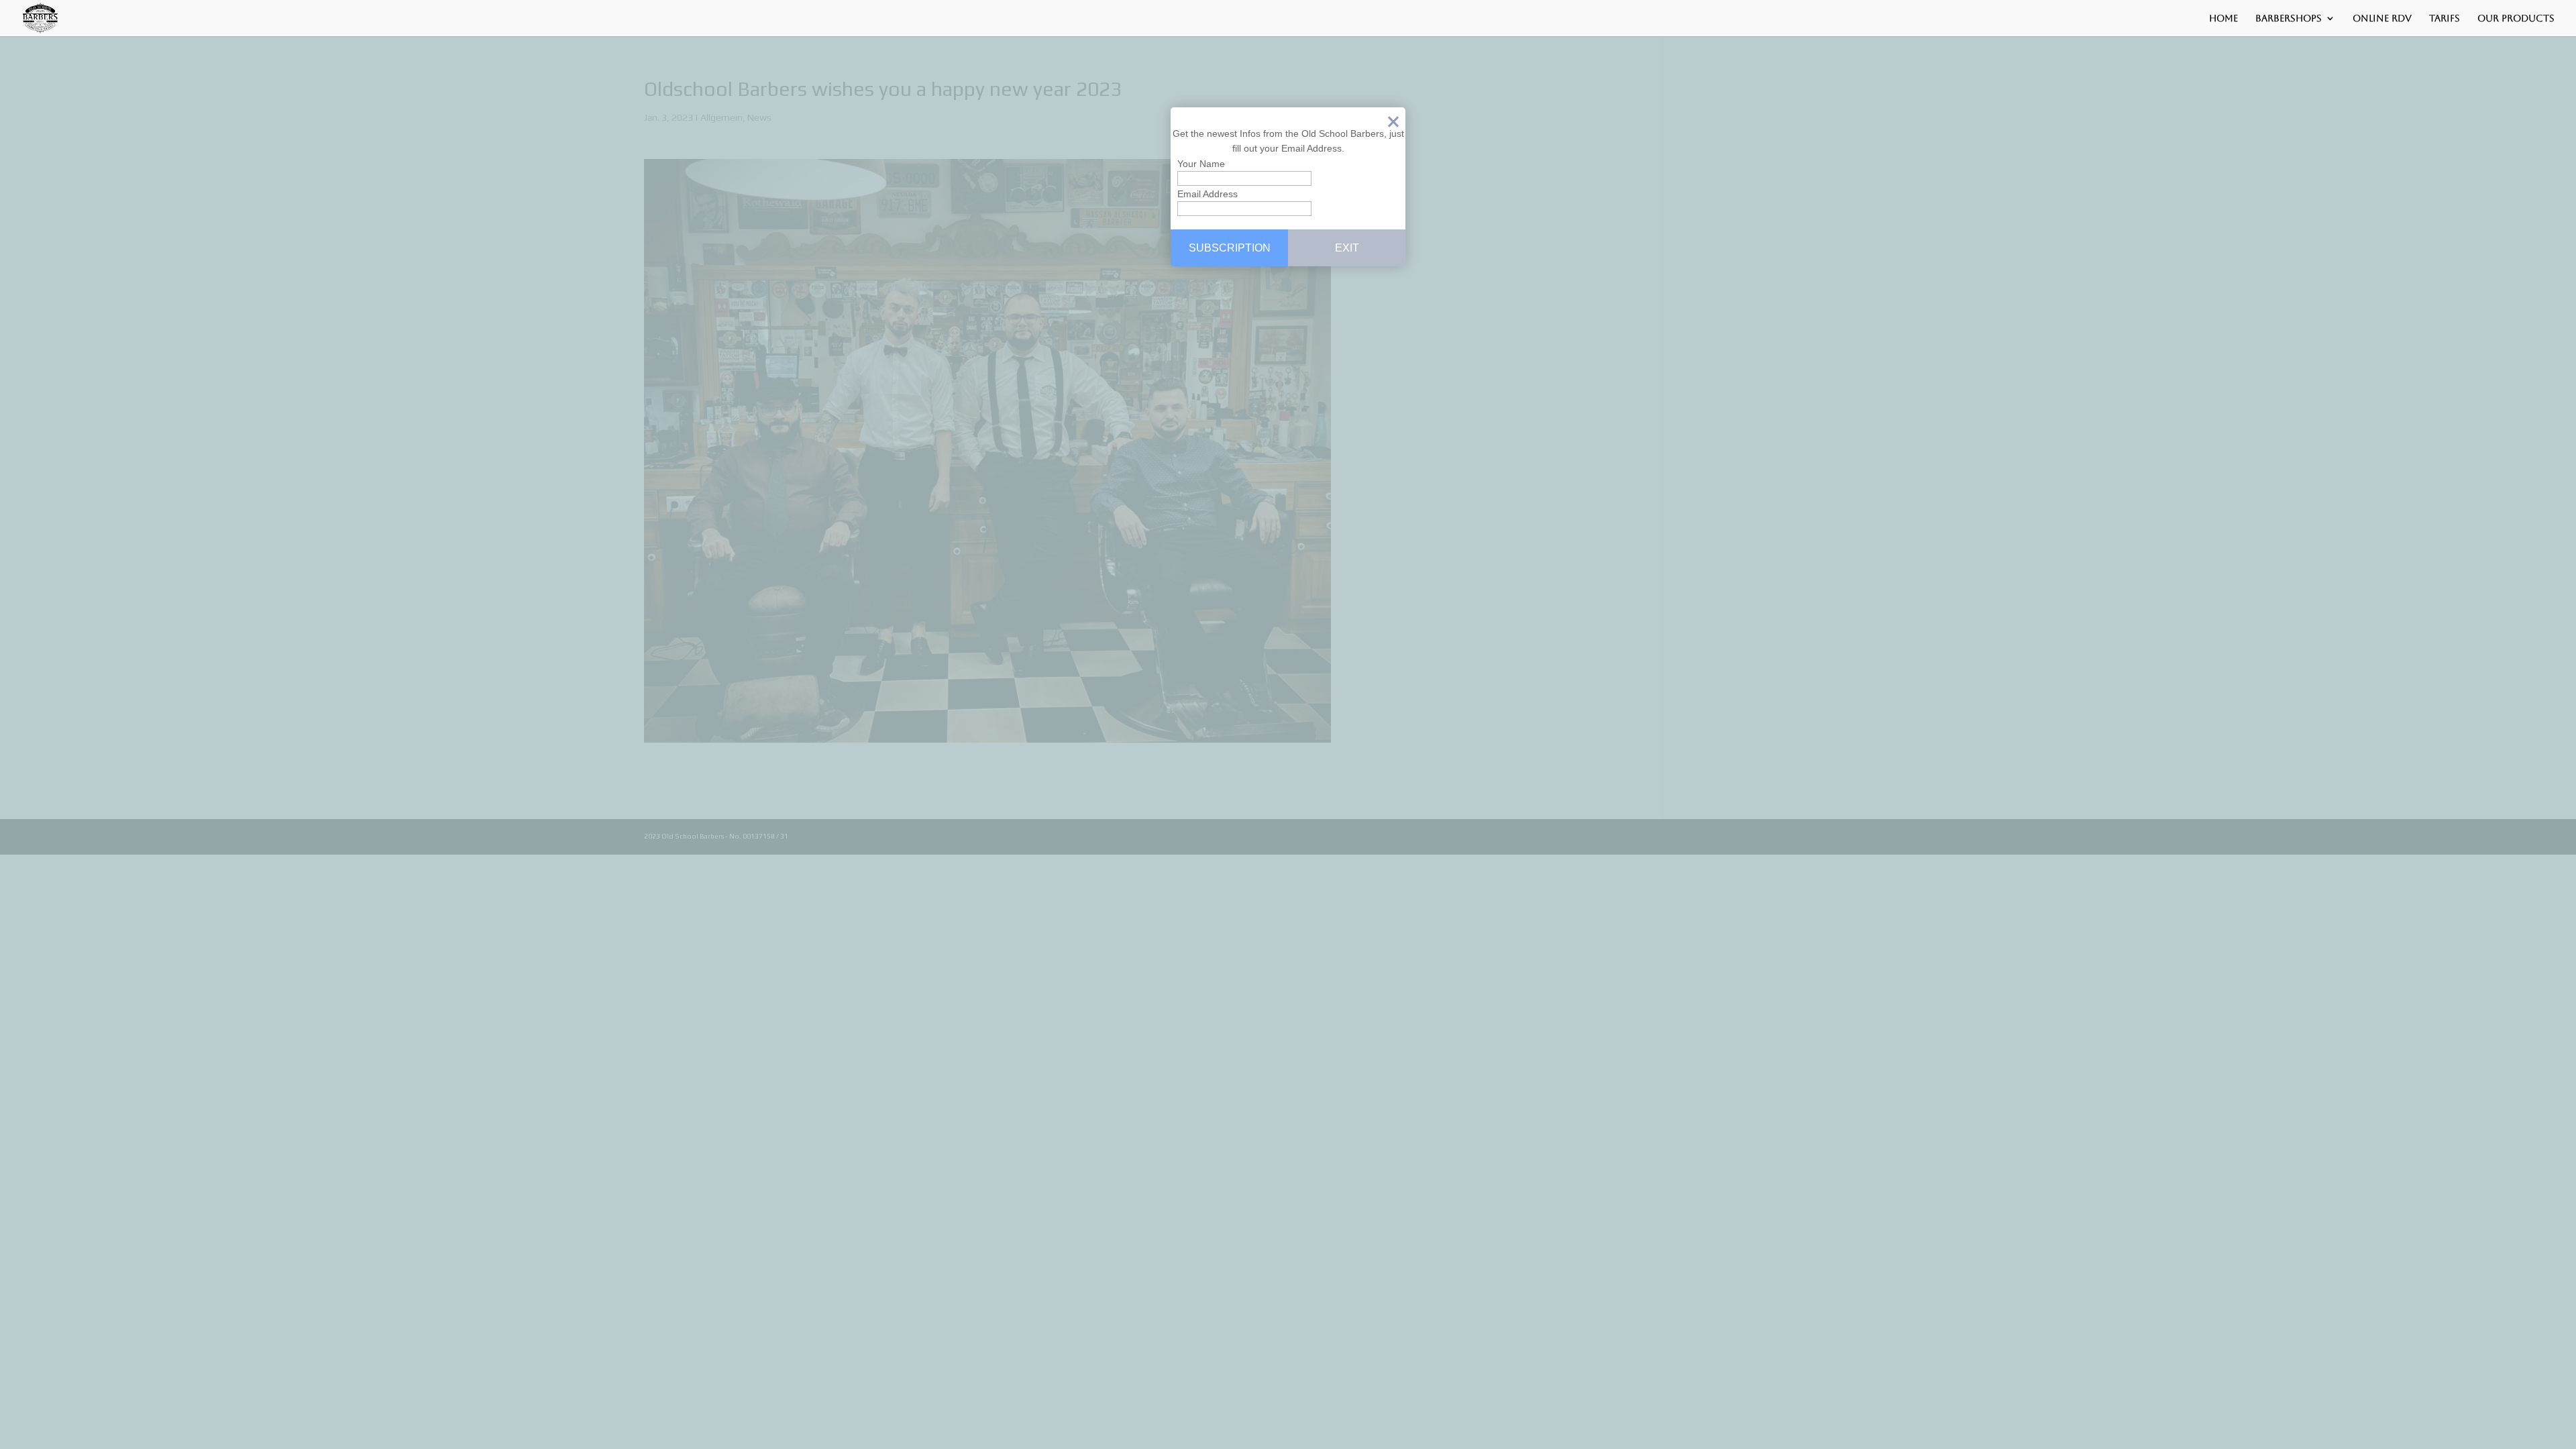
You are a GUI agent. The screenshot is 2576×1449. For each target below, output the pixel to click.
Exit (1393, 125)
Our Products (2516, 18)
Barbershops (2289, 18)
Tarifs (2445, 18)
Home (2223, 18)
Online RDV (2382, 18)
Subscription (1230, 248)
